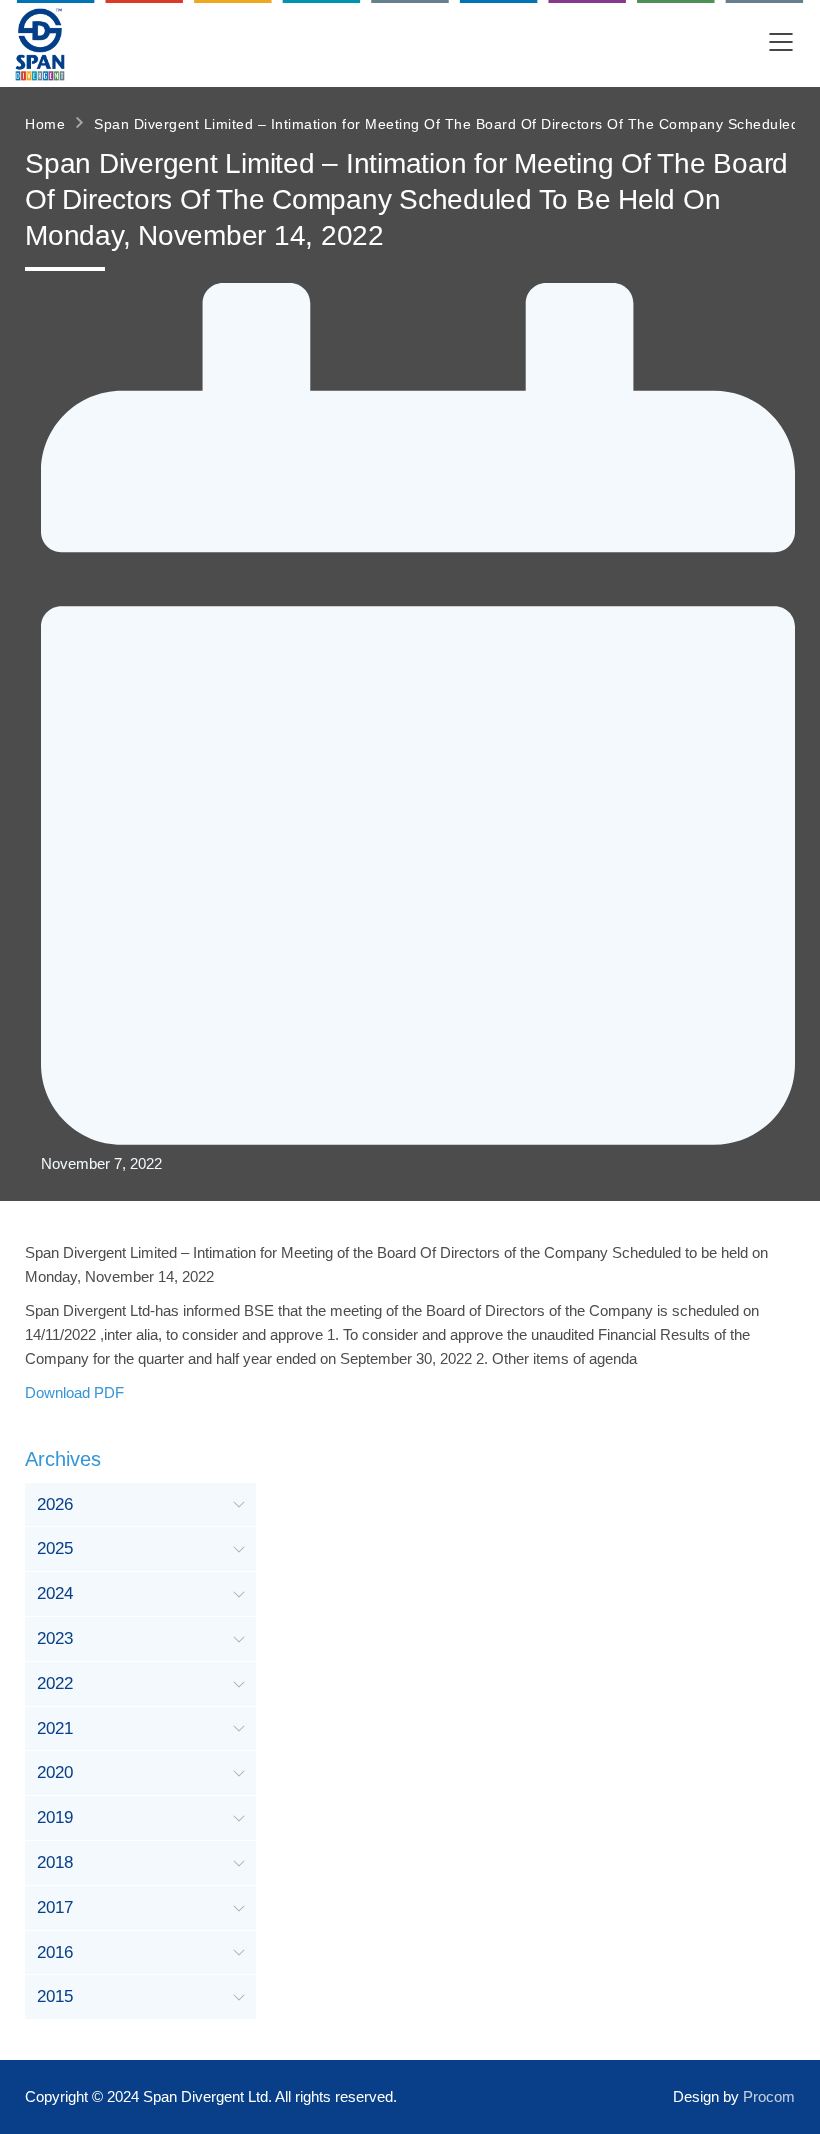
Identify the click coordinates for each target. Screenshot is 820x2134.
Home (45, 124)
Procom (769, 2096)
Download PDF (74, 1392)
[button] (781, 44)
